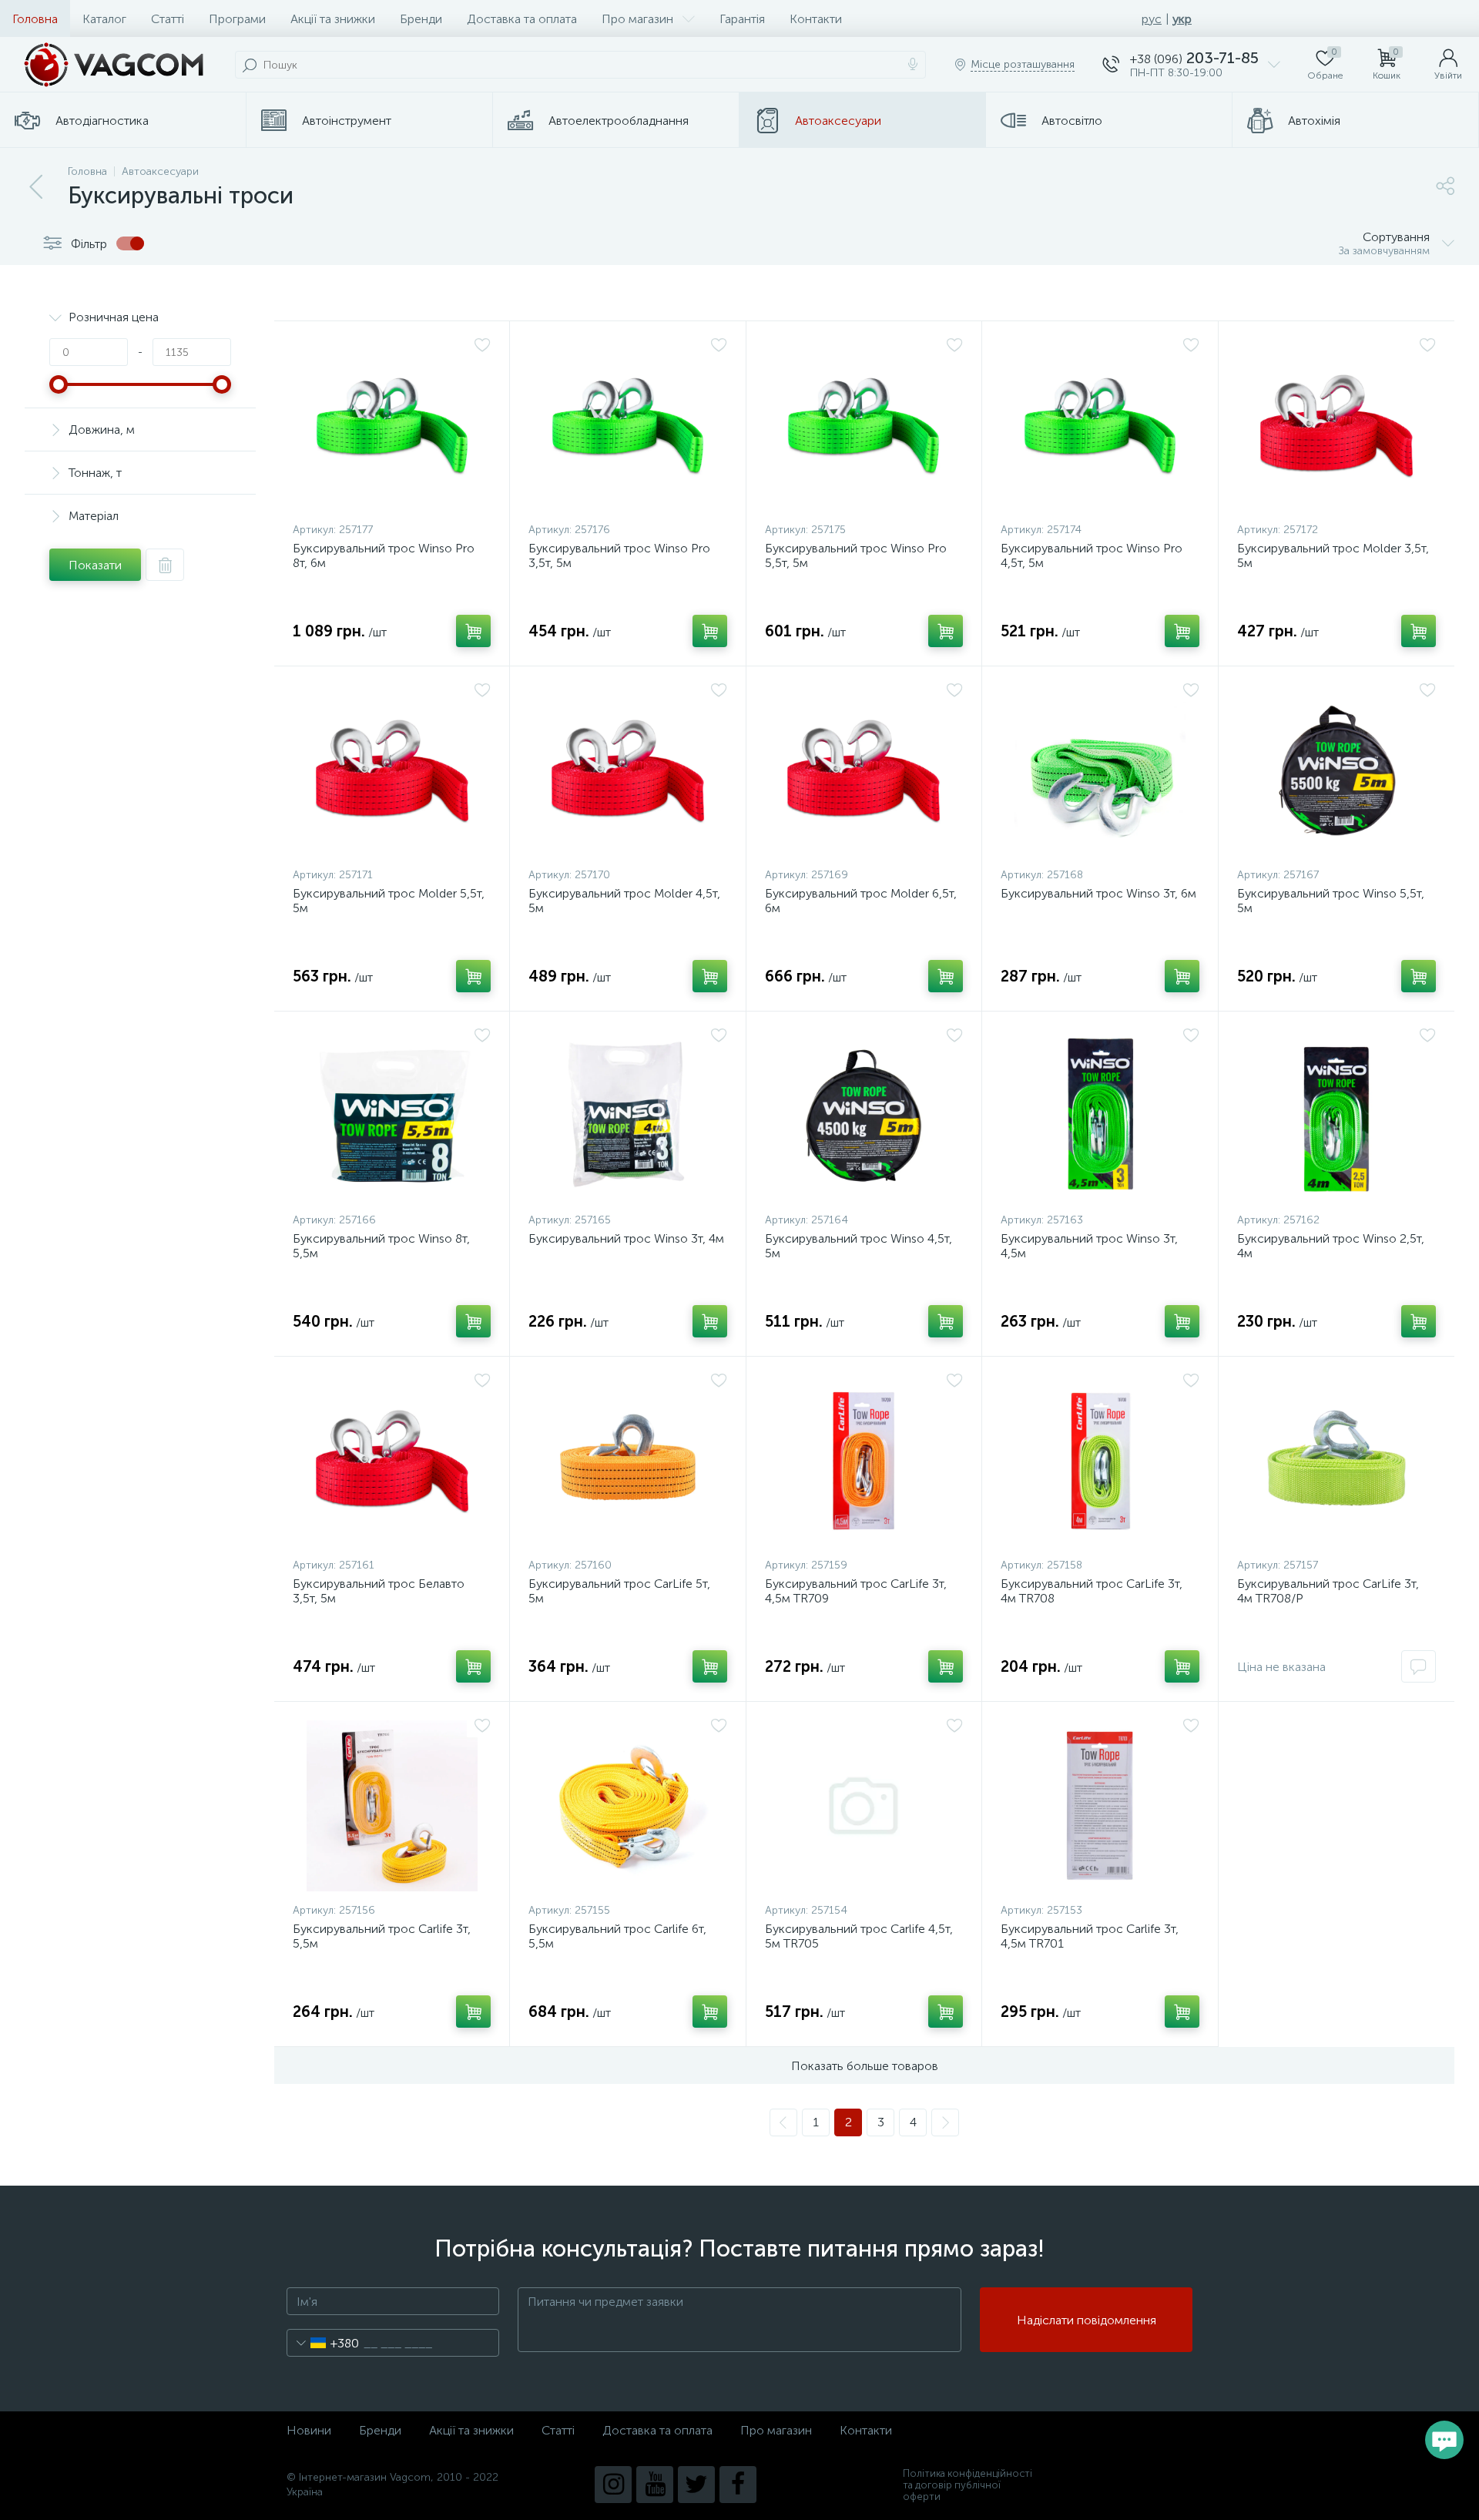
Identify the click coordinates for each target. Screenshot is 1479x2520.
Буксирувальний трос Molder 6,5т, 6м (861, 901)
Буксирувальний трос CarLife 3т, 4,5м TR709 (856, 1591)
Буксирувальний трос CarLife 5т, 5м (619, 1591)
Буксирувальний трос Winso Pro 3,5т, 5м (619, 555)
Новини (309, 2430)
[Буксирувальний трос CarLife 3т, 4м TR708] (1100, 1461)
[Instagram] (613, 2485)
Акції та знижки (333, 19)
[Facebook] (738, 2485)
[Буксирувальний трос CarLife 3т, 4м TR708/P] (1336, 1461)
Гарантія (742, 19)
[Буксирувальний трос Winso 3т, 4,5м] (1100, 1116)
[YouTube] (655, 2485)
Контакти (816, 19)
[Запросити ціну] (1419, 1666)
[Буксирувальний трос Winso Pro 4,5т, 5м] (1100, 425)
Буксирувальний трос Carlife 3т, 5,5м (382, 1936)
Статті (168, 19)
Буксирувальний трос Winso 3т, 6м (1098, 893)
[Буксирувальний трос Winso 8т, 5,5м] (392, 1116)
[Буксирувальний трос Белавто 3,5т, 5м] (392, 1461)
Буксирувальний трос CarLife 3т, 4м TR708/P (1328, 1591)
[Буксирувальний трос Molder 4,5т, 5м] (627, 770)
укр (1182, 19)
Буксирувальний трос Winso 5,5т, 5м (1331, 901)
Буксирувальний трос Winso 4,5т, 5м (859, 1246)
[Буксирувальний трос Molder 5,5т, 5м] (392, 770)
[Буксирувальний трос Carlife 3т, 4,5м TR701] (1100, 1806)
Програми (237, 19)
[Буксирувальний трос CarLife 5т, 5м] (627, 1461)
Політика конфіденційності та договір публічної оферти (968, 2485)
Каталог (104, 19)
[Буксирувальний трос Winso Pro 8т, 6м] (392, 425)
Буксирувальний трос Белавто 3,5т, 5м (379, 1591)
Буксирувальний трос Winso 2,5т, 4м (1331, 1246)
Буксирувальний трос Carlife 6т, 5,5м (617, 1936)
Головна (35, 19)
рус (1152, 19)
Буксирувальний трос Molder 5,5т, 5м (389, 901)
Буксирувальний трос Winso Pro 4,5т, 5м (1092, 555)
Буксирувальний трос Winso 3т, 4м (626, 1238)
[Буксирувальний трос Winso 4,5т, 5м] (864, 1116)
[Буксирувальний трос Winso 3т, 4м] (627, 1116)
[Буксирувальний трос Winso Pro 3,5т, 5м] (627, 425)
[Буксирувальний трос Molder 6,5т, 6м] (864, 770)
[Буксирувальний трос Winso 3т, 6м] (1100, 770)
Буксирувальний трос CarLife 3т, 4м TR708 (1092, 1591)
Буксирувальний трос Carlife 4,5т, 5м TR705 (859, 1936)
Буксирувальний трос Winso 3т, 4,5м (1089, 1246)
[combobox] (323, 2343)
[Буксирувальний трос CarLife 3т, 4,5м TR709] (864, 1461)
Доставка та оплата (522, 19)
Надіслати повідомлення (1087, 2320)
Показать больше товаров (865, 2066)
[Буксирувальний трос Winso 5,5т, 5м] (1336, 770)
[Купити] (473, 631)
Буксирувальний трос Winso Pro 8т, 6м (384, 555)
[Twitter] (696, 2485)
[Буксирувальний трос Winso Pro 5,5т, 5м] (864, 425)
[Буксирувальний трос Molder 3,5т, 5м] (1336, 425)
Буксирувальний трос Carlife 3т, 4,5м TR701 (1090, 1936)
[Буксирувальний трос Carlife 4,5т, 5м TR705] (864, 1806)
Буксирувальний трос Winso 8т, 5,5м (381, 1246)
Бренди (421, 19)
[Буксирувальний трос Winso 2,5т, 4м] (1336, 1116)
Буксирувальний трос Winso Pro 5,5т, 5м (856, 555)
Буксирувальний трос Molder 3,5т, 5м (1333, 555)
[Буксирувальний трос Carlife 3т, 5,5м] (392, 1806)
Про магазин (637, 19)
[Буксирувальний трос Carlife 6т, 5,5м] (627, 1806)
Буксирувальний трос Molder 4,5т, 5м (624, 901)
